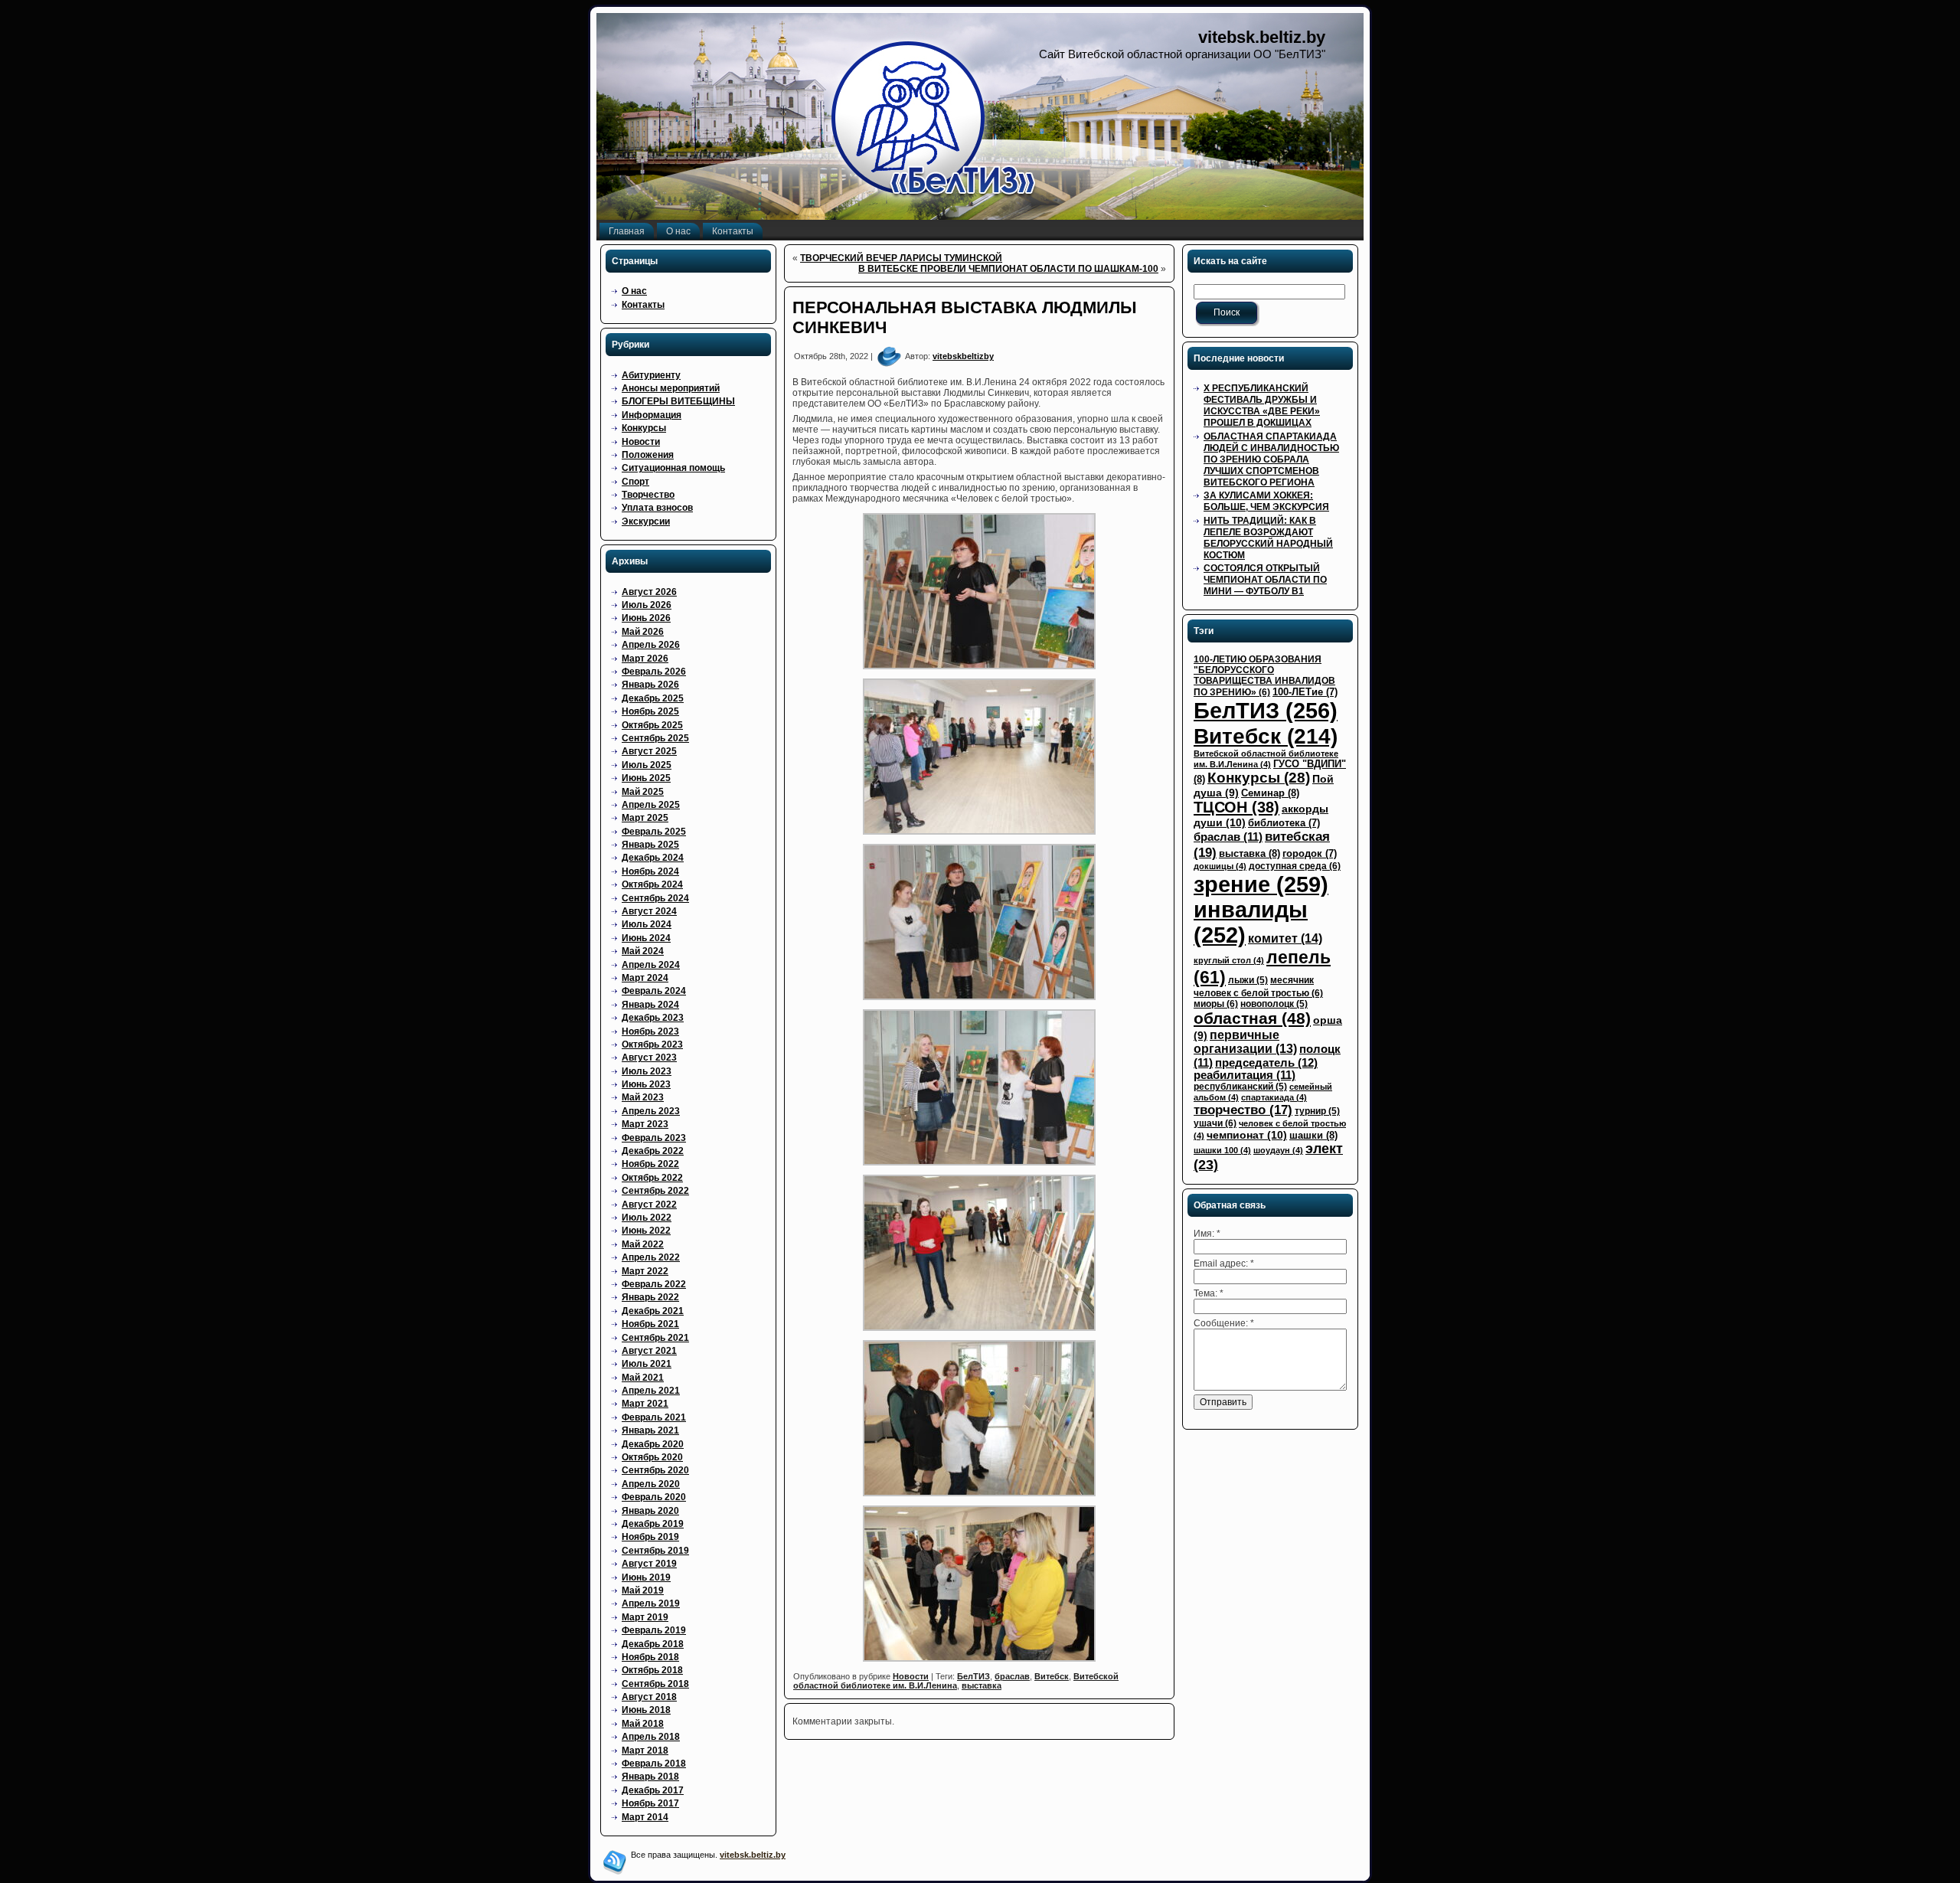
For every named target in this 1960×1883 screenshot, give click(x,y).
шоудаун (1278, 1150)
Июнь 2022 (646, 1231)
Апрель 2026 (651, 645)
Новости (641, 442)
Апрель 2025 (651, 805)
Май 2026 (643, 632)
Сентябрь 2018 (655, 1684)
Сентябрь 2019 (655, 1551)
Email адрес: (1224, 1264)
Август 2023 (649, 1058)
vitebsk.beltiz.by (1262, 37)
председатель (1266, 1062)
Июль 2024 (647, 924)
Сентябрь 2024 (655, 898)
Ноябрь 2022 (650, 1164)
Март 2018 (645, 1751)
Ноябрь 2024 (650, 871)
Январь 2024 (650, 1005)
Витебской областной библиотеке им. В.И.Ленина (956, 1681)
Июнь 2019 (646, 1577)
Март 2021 (645, 1404)
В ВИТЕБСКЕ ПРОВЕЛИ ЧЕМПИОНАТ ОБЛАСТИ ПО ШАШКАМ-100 (1008, 269)
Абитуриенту (651, 375)
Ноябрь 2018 (650, 1657)
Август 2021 (649, 1351)
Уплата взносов (657, 508)
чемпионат (1247, 1135)
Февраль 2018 (654, 1764)
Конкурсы (644, 428)
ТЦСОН (1236, 807)
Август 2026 (649, 592)
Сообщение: (1224, 1323)
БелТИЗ (973, 1676)
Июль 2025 (647, 765)
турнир (1317, 1111)
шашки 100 (1222, 1150)
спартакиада (1274, 1097)
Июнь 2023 (646, 1084)
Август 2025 (649, 751)
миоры (1216, 1004)
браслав (1012, 1676)
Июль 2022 (647, 1218)
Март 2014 (645, 1817)
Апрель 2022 (651, 1257)
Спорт (635, 482)
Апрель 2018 (651, 1737)
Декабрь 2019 (653, 1524)
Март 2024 (645, 978)
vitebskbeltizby (963, 356)
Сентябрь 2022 (655, 1191)
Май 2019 (643, 1590)
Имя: (1207, 1234)
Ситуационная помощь (673, 468)
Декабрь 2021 (653, 1311)
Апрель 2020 (651, 1484)
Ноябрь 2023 (650, 1031)
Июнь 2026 (646, 618)
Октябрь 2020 (652, 1457)
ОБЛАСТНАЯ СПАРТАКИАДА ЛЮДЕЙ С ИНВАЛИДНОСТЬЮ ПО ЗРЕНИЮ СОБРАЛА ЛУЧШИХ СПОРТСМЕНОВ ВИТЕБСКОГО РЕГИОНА (1271, 459)
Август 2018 (649, 1697)
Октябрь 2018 (652, 1670)
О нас (634, 291)
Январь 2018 (650, 1777)
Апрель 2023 (651, 1111)
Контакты (643, 305)
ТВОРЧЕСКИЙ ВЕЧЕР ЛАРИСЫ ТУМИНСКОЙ (901, 258)
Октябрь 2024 (652, 884)
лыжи (1248, 980)
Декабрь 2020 (653, 1444)
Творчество (648, 495)
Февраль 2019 (654, 1630)
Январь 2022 (650, 1297)
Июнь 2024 (646, 938)
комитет (1285, 938)
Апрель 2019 (651, 1603)
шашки (1313, 1135)
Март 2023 (645, 1124)
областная (1252, 1018)
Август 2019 (649, 1564)
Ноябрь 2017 (650, 1803)
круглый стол (1229, 960)
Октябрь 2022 (652, 1178)
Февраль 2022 (654, 1284)
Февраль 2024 (654, 991)
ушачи (1215, 1123)
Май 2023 (643, 1097)
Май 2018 (643, 1724)
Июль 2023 (647, 1071)
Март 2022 (645, 1271)
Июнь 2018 (646, 1710)
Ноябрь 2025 (650, 711)
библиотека (1284, 823)
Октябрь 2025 (652, 725)
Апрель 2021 (651, 1391)
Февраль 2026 (654, 672)
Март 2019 (645, 1617)
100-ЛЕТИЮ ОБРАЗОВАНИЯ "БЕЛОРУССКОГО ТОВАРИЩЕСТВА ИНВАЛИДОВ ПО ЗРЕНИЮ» (1264, 676)
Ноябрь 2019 (650, 1537)
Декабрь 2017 (653, 1790)
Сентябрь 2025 (655, 738)
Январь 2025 (650, 845)
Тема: (1209, 1293)
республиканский (1240, 1087)
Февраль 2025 (654, 832)
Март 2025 (645, 818)
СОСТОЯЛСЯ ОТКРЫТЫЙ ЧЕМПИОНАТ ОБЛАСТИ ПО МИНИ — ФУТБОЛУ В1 (1265, 580)
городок (1310, 853)
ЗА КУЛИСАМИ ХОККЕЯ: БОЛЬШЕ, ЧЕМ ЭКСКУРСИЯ (1266, 501)
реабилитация (1245, 1075)
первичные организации (1245, 1042)
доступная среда (1295, 866)
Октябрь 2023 (652, 1044)
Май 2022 (643, 1244)
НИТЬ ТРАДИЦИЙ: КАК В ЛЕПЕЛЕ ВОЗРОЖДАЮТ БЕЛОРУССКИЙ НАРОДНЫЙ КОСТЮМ (1268, 538)
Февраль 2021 (654, 1417)
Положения (648, 455)
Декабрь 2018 (653, 1644)
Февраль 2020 (654, 1497)
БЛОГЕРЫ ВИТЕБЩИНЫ (678, 401)
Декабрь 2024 (653, 858)
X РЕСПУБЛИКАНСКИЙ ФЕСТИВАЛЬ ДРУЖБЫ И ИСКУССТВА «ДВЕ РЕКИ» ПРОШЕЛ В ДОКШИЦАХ (1262, 405)
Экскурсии (646, 521)
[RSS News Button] (615, 1862)
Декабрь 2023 (653, 1018)
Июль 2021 (647, 1364)
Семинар (1270, 793)
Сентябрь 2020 (655, 1470)
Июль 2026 (647, 605)
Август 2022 (649, 1205)
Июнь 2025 (646, 778)
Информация (652, 415)
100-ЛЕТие (1305, 692)
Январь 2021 (650, 1430)
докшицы (1220, 866)
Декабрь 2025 (653, 698)
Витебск (1052, 1676)
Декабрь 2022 (653, 1151)
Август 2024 (649, 911)
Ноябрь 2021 (650, 1324)
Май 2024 (643, 951)
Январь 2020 (650, 1511)
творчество (1243, 1110)
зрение (1261, 884)
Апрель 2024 (651, 965)
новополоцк (1274, 1004)
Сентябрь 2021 (655, 1338)
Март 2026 (645, 659)
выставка (982, 1685)
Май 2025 (643, 792)
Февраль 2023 (654, 1138)
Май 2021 (643, 1378)
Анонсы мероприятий (671, 388)
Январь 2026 (650, 685)
